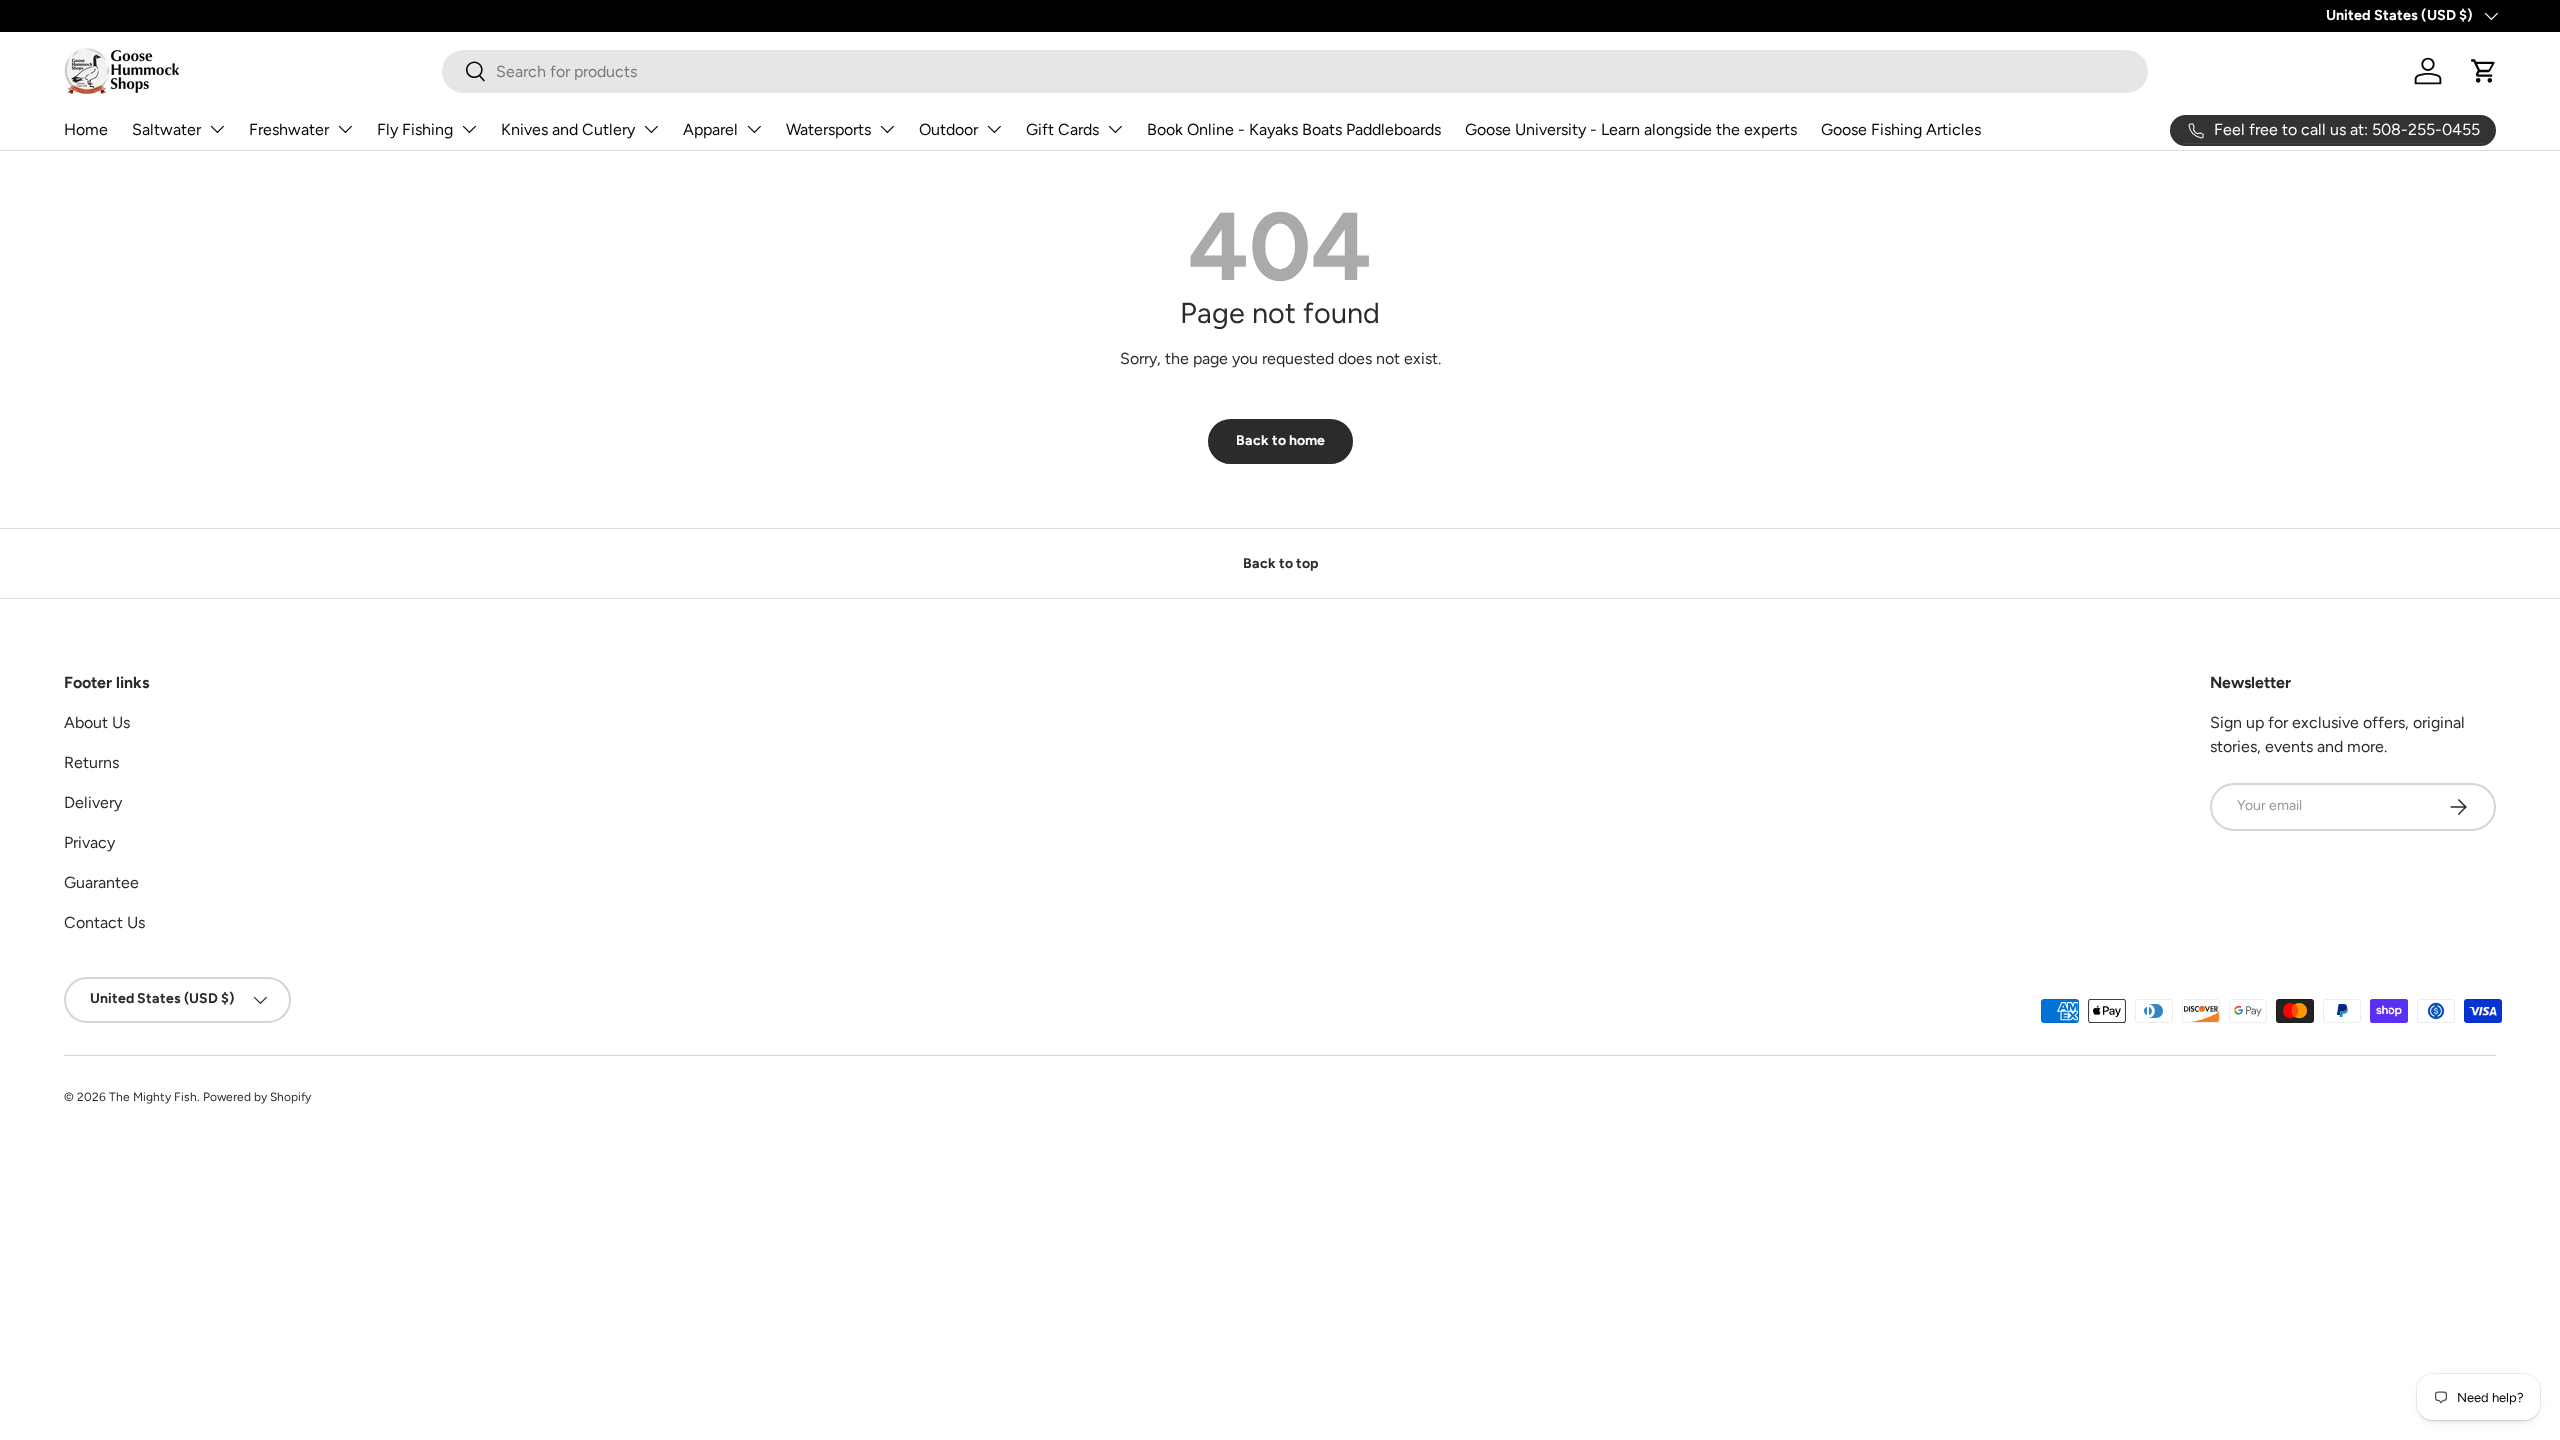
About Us (97, 722)
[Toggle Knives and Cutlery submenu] (651, 129)
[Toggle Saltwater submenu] (217, 129)
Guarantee (101, 882)
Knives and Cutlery (568, 129)
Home (86, 129)
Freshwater (289, 129)
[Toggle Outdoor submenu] (994, 129)
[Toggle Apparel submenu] (754, 129)
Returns (91, 762)
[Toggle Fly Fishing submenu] (469, 129)
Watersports (828, 129)
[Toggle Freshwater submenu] (345, 129)
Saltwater (166, 129)
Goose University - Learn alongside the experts (1631, 129)
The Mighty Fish (153, 1097)
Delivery (93, 802)
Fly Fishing (415, 129)
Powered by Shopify (257, 1097)
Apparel (710, 129)
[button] (2484, 71)
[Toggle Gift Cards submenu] (1115, 129)
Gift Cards (1062, 129)
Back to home (1280, 440)
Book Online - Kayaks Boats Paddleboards (1294, 129)
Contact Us (104, 922)
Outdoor (948, 129)
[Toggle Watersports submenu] (887, 129)
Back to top (1280, 563)
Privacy (89, 842)
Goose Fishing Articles (1901, 129)
